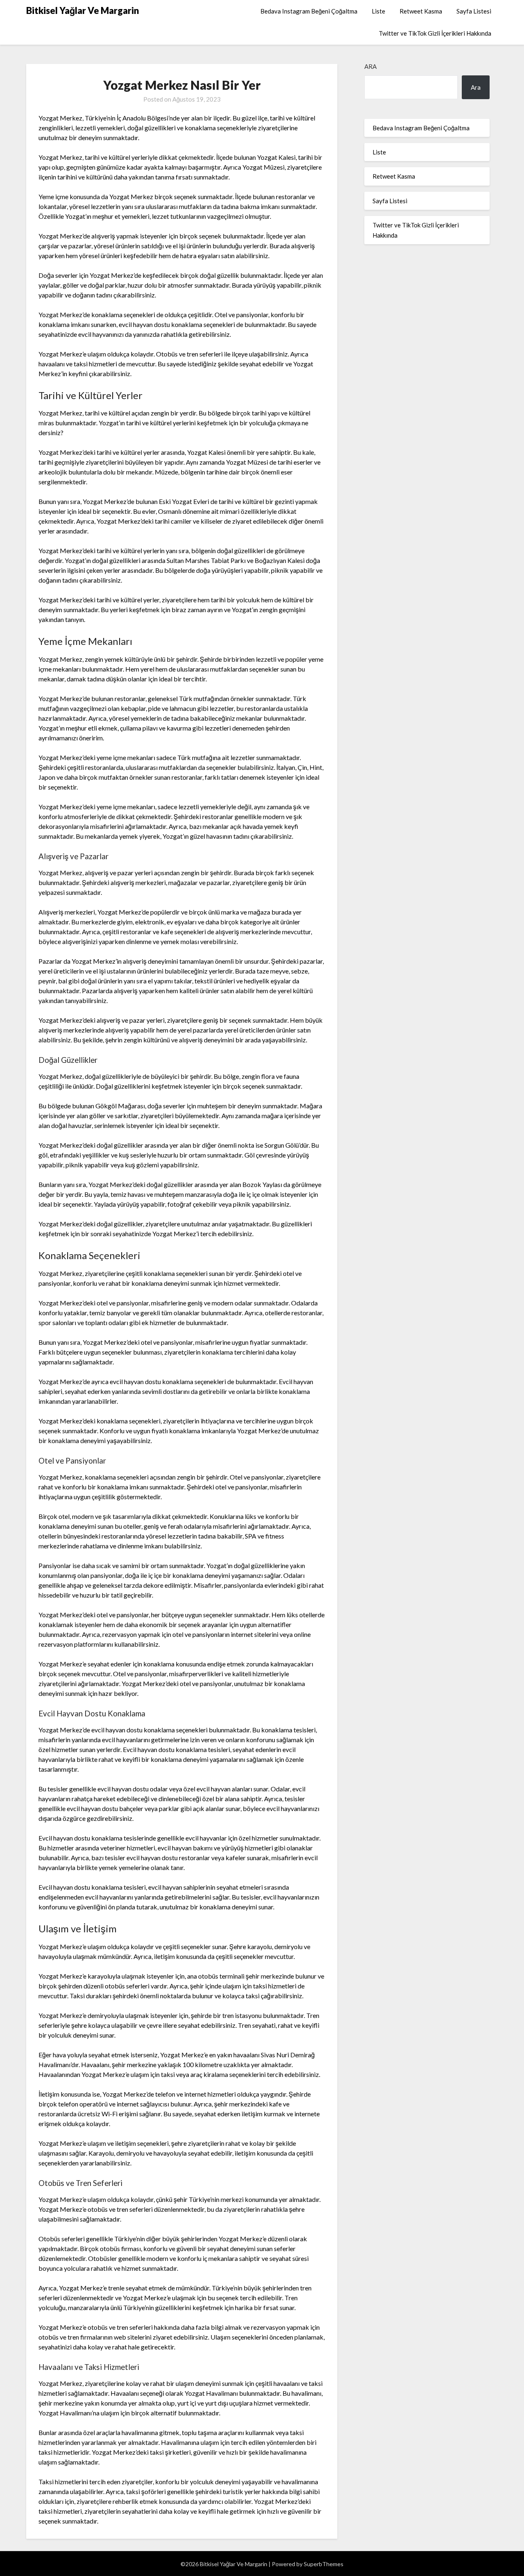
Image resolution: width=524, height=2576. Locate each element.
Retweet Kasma (421, 11)
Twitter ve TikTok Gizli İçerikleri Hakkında (435, 33)
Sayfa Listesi (474, 11)
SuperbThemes (324, 2564)
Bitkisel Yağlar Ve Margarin (83, 10)
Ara (370, 66)
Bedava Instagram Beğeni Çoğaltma (309, 11)
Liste (378, 11)
